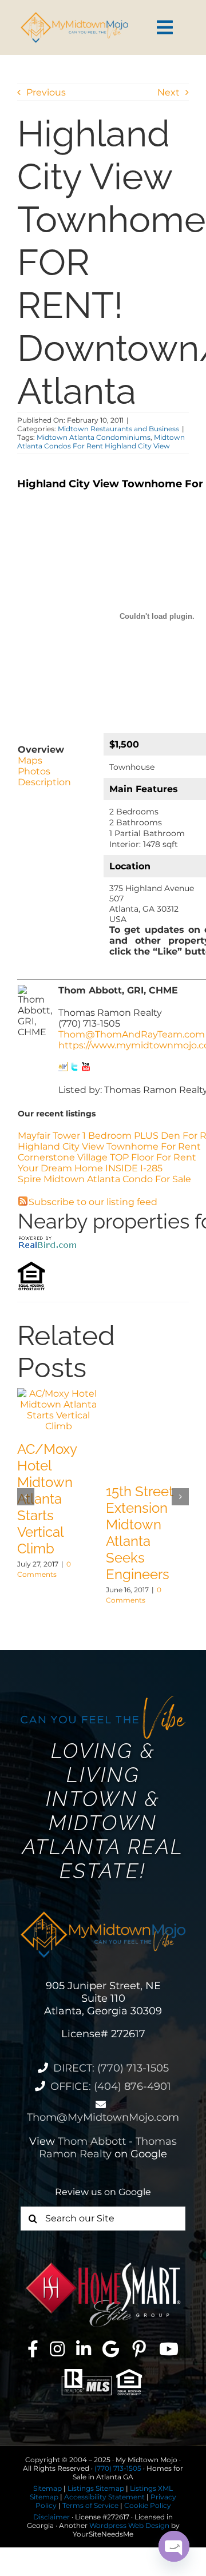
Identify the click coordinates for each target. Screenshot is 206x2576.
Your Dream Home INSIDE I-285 (90, 1168)
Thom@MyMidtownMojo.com (103, 2117)
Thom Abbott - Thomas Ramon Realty (108, 2148)
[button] (26, 1497)
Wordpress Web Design (129, 2525)
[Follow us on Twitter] (74, 1068)
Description (44, 782)
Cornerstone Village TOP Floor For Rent (107, 1157)
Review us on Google (103, 2192)
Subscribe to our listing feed (93, 1202)
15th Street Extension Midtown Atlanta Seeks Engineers (140, 1533)
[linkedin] (84, 2349)
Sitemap (47, 2488)
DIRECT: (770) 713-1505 (111, 2068)
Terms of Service (90, 2505)
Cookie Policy (148, 2505)
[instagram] (57, 2349)
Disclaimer (51, 2517)
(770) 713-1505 (118, 2468)
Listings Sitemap (96, 2488)
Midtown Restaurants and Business (118, 429)
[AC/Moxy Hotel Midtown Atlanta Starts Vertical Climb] (59, 1394)
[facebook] (33, 2349)
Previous (46, 92)
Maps (30, 760)
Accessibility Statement (104, 2497)
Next (169, 92)
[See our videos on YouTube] (86, 1068)
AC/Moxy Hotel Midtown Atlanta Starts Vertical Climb (47, 1499)
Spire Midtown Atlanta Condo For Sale (104, 1179)
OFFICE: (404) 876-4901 (111, 2086)
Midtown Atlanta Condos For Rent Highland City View (101, 442)
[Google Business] (111, 2349)
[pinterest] (139, 2349)
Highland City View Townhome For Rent (109, 1146)
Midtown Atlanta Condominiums (94, 437)
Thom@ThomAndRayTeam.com (132, 1034)
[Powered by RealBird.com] (47, 1239)
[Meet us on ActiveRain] (63, 1068)
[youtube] (169, 2349)
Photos (34, 771)
